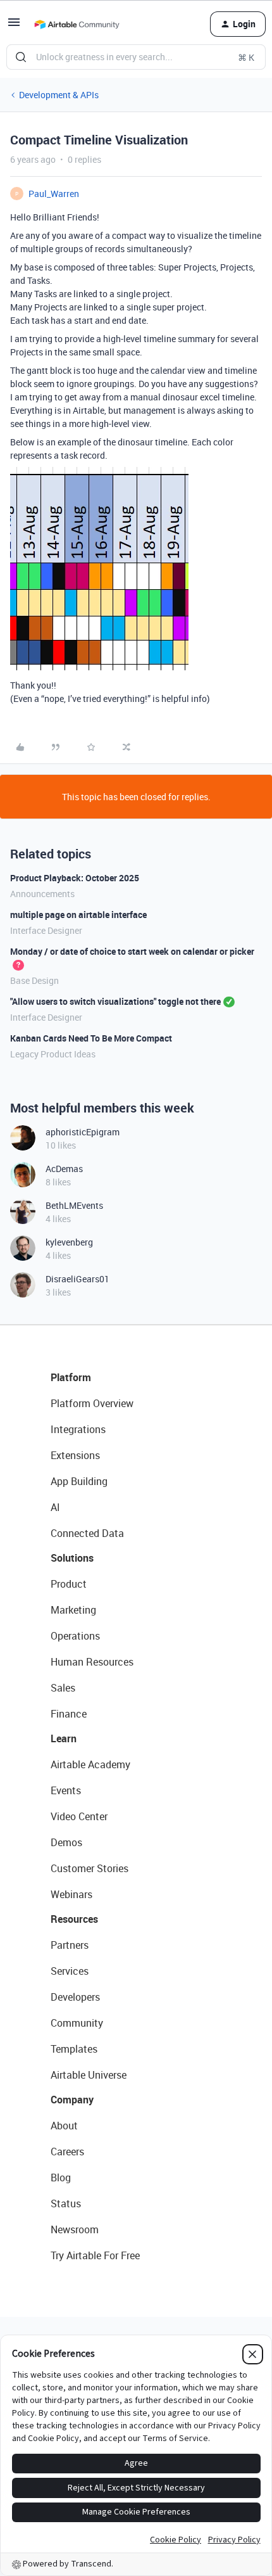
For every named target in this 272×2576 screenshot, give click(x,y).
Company (72, 2100)
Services (70, 1971)
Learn (64, 1738)
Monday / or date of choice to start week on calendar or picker (132, 951)
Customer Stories (90, 1868)
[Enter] (21, 57)
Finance (69, 1714)
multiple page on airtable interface (78, 915)
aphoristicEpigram (83, 1132)
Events (66, 1790)
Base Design (34, 980)
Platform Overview (92, 1403)
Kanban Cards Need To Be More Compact (91, 1038)
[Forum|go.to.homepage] (77, 24)
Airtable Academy (90, 1764)
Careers (67, 2152)
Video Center (79, 1816)
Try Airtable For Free (95, 2255)
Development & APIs (59, 95)
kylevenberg (69, 1242)
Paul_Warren (54, 194)
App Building (79, 1481)
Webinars (71, 1894)
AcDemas (64, 1169)
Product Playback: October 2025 (75, 878)
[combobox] (136, 57)
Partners (70, 1945)
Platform (71, 1377)
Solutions (72, 1558)
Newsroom (75, 2229)
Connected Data (87, 1533)
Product (69, 1584)
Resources (74, 1919)
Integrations (78, 1429)
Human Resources (92, 1662)
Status (66, 2203)
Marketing (73, 1610)
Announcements (42, 894)
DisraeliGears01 (77, 1279)
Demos (66, 1842)
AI (55, 1507)
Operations (75, 1636)
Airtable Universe (89, 2075)
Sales (63, 1688)
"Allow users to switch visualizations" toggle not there (115, 1001)
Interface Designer (46, 930)
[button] (14, 26)
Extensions (75, 1455)
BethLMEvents (74, 1205)
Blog (61, 2177)
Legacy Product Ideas (53, 1054)
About (64, 2126)
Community (77, 2023)
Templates (74, 2049)
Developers (75, 1997)
